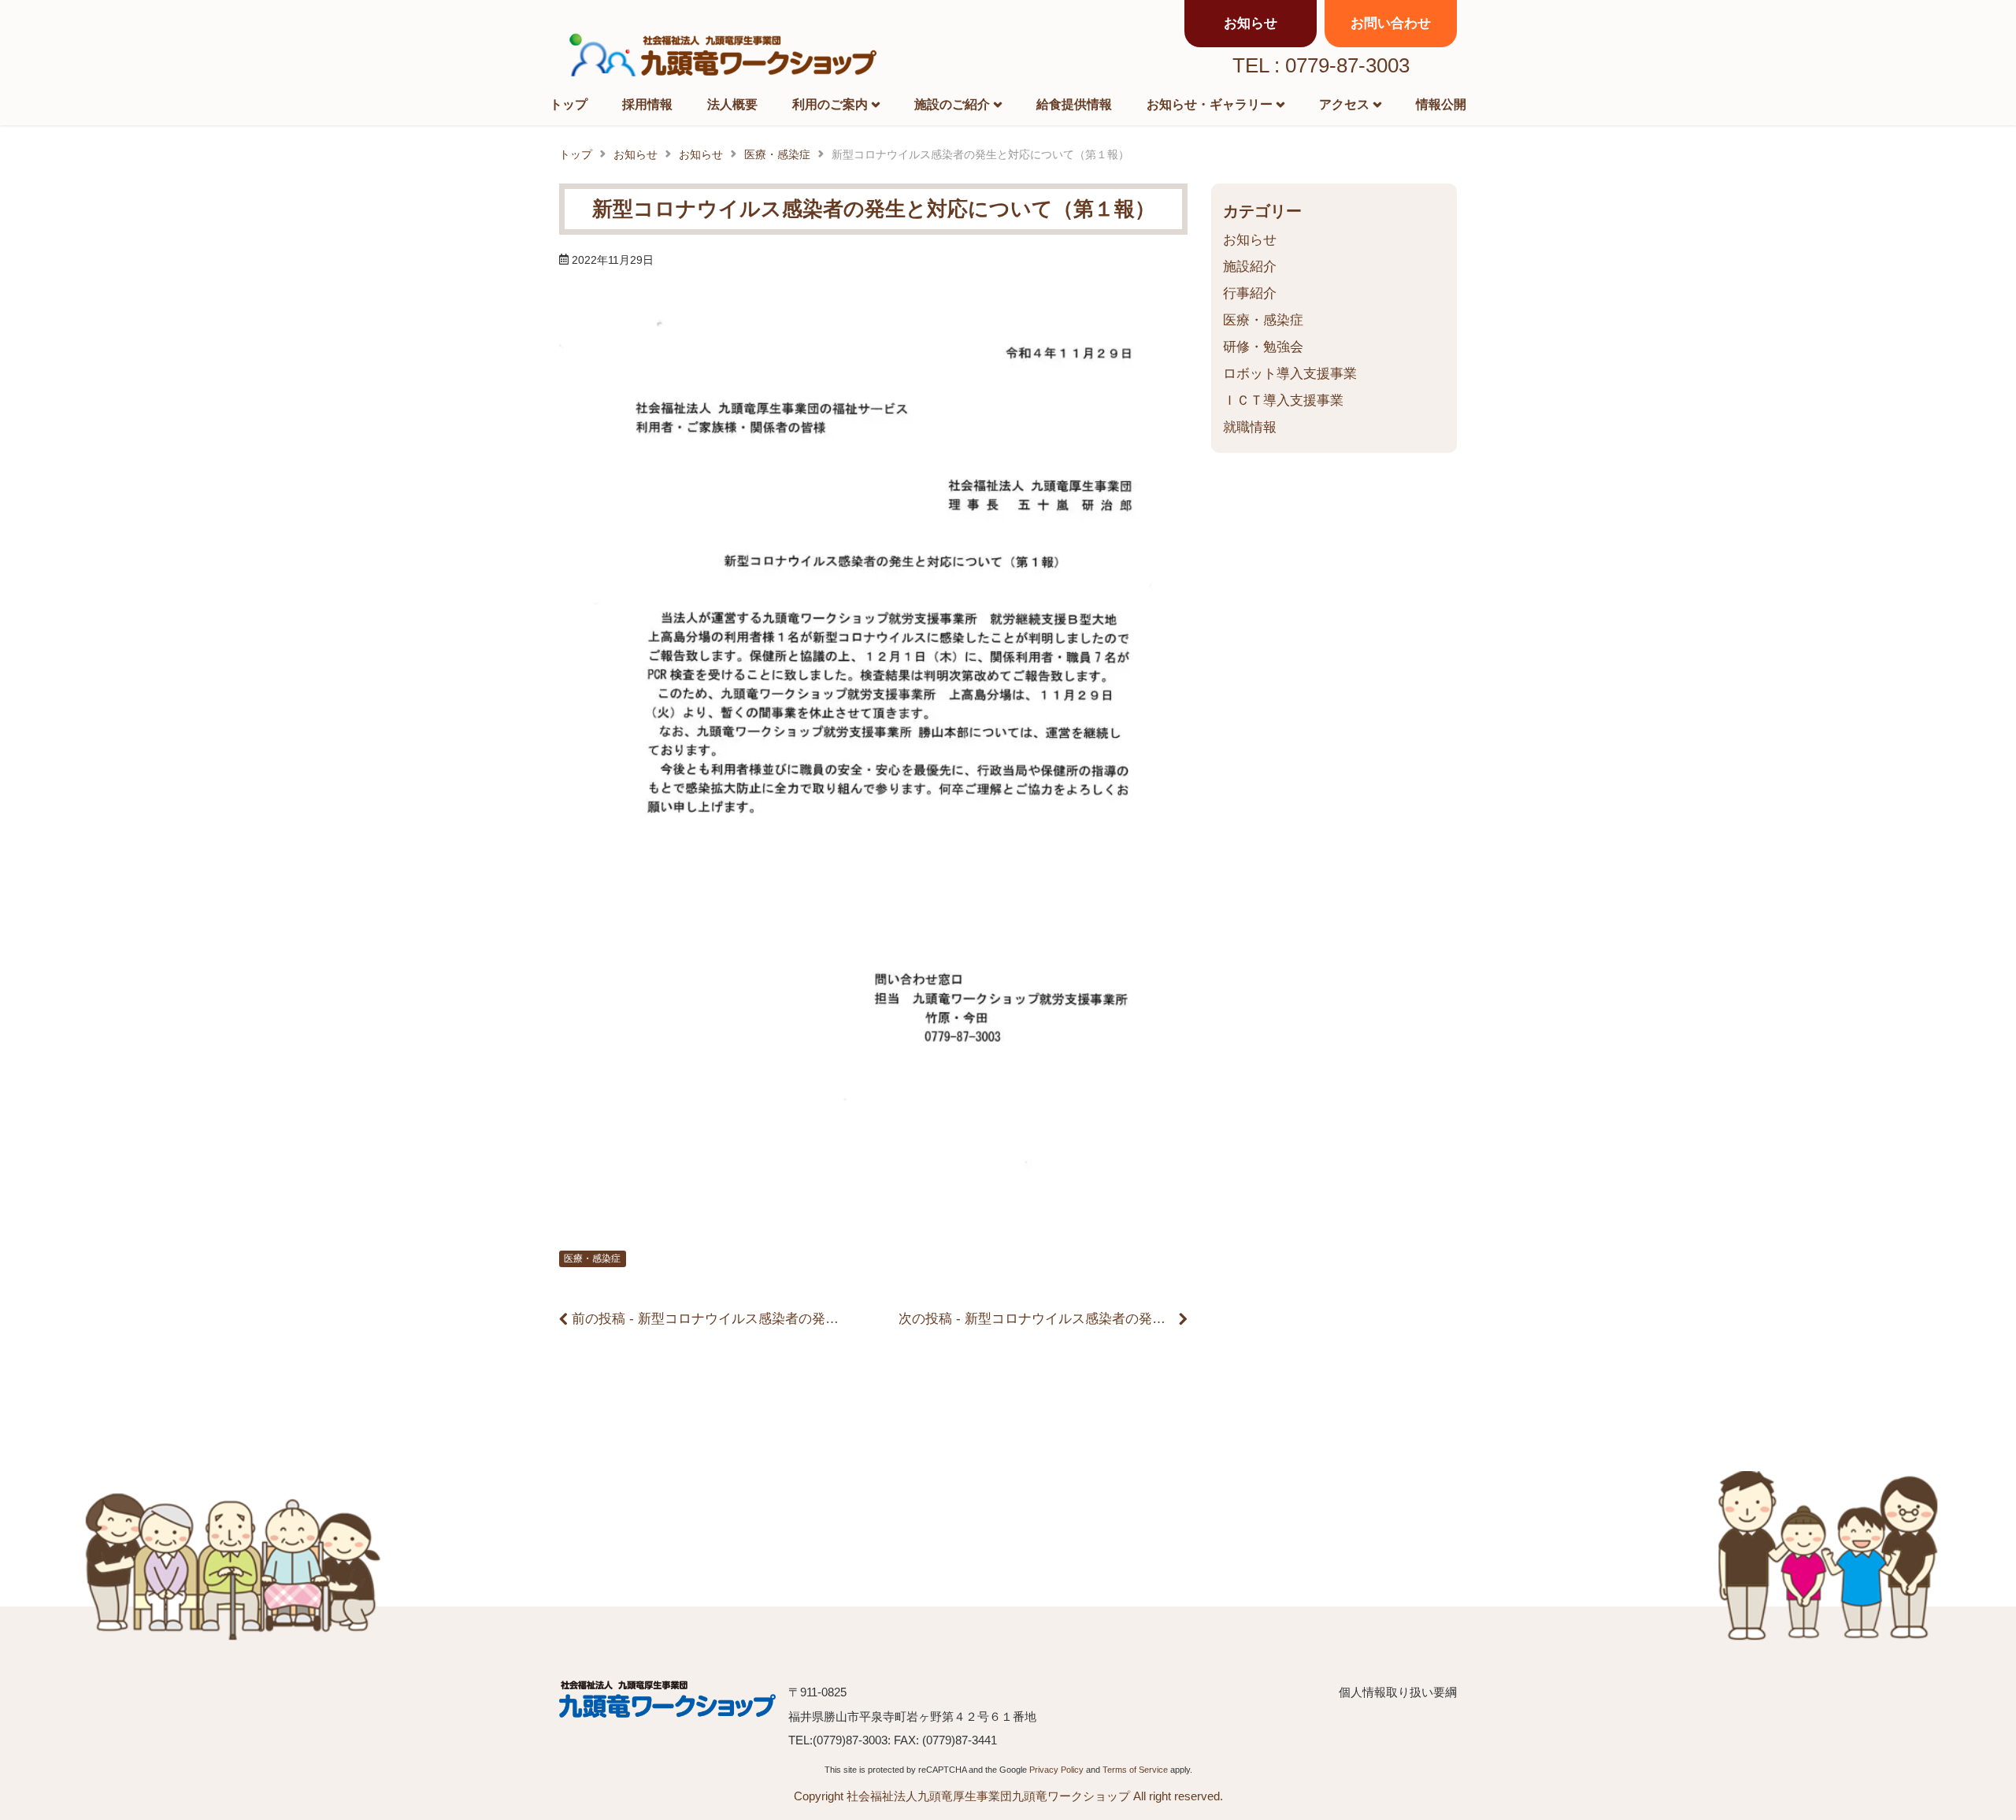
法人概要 (732, 104)
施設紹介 (1250, 267)
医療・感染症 (592, 1258)
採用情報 (647, 104)
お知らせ (1250, 240)
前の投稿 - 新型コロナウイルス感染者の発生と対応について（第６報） (786, 1319)
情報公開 (1441, 104)
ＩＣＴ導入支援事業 (1283, 400)
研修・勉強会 (1263, 347)
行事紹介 (1250, 293)
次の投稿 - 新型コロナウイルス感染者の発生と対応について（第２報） (1112, 1319)
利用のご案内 (830, 104)
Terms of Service (1135, 1770)
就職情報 (1250, 427)
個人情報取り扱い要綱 (1398, 1692)
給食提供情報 (1074, 104)
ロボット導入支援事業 (1290, 374)
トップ (569, 104)
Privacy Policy (1056, 1770)
